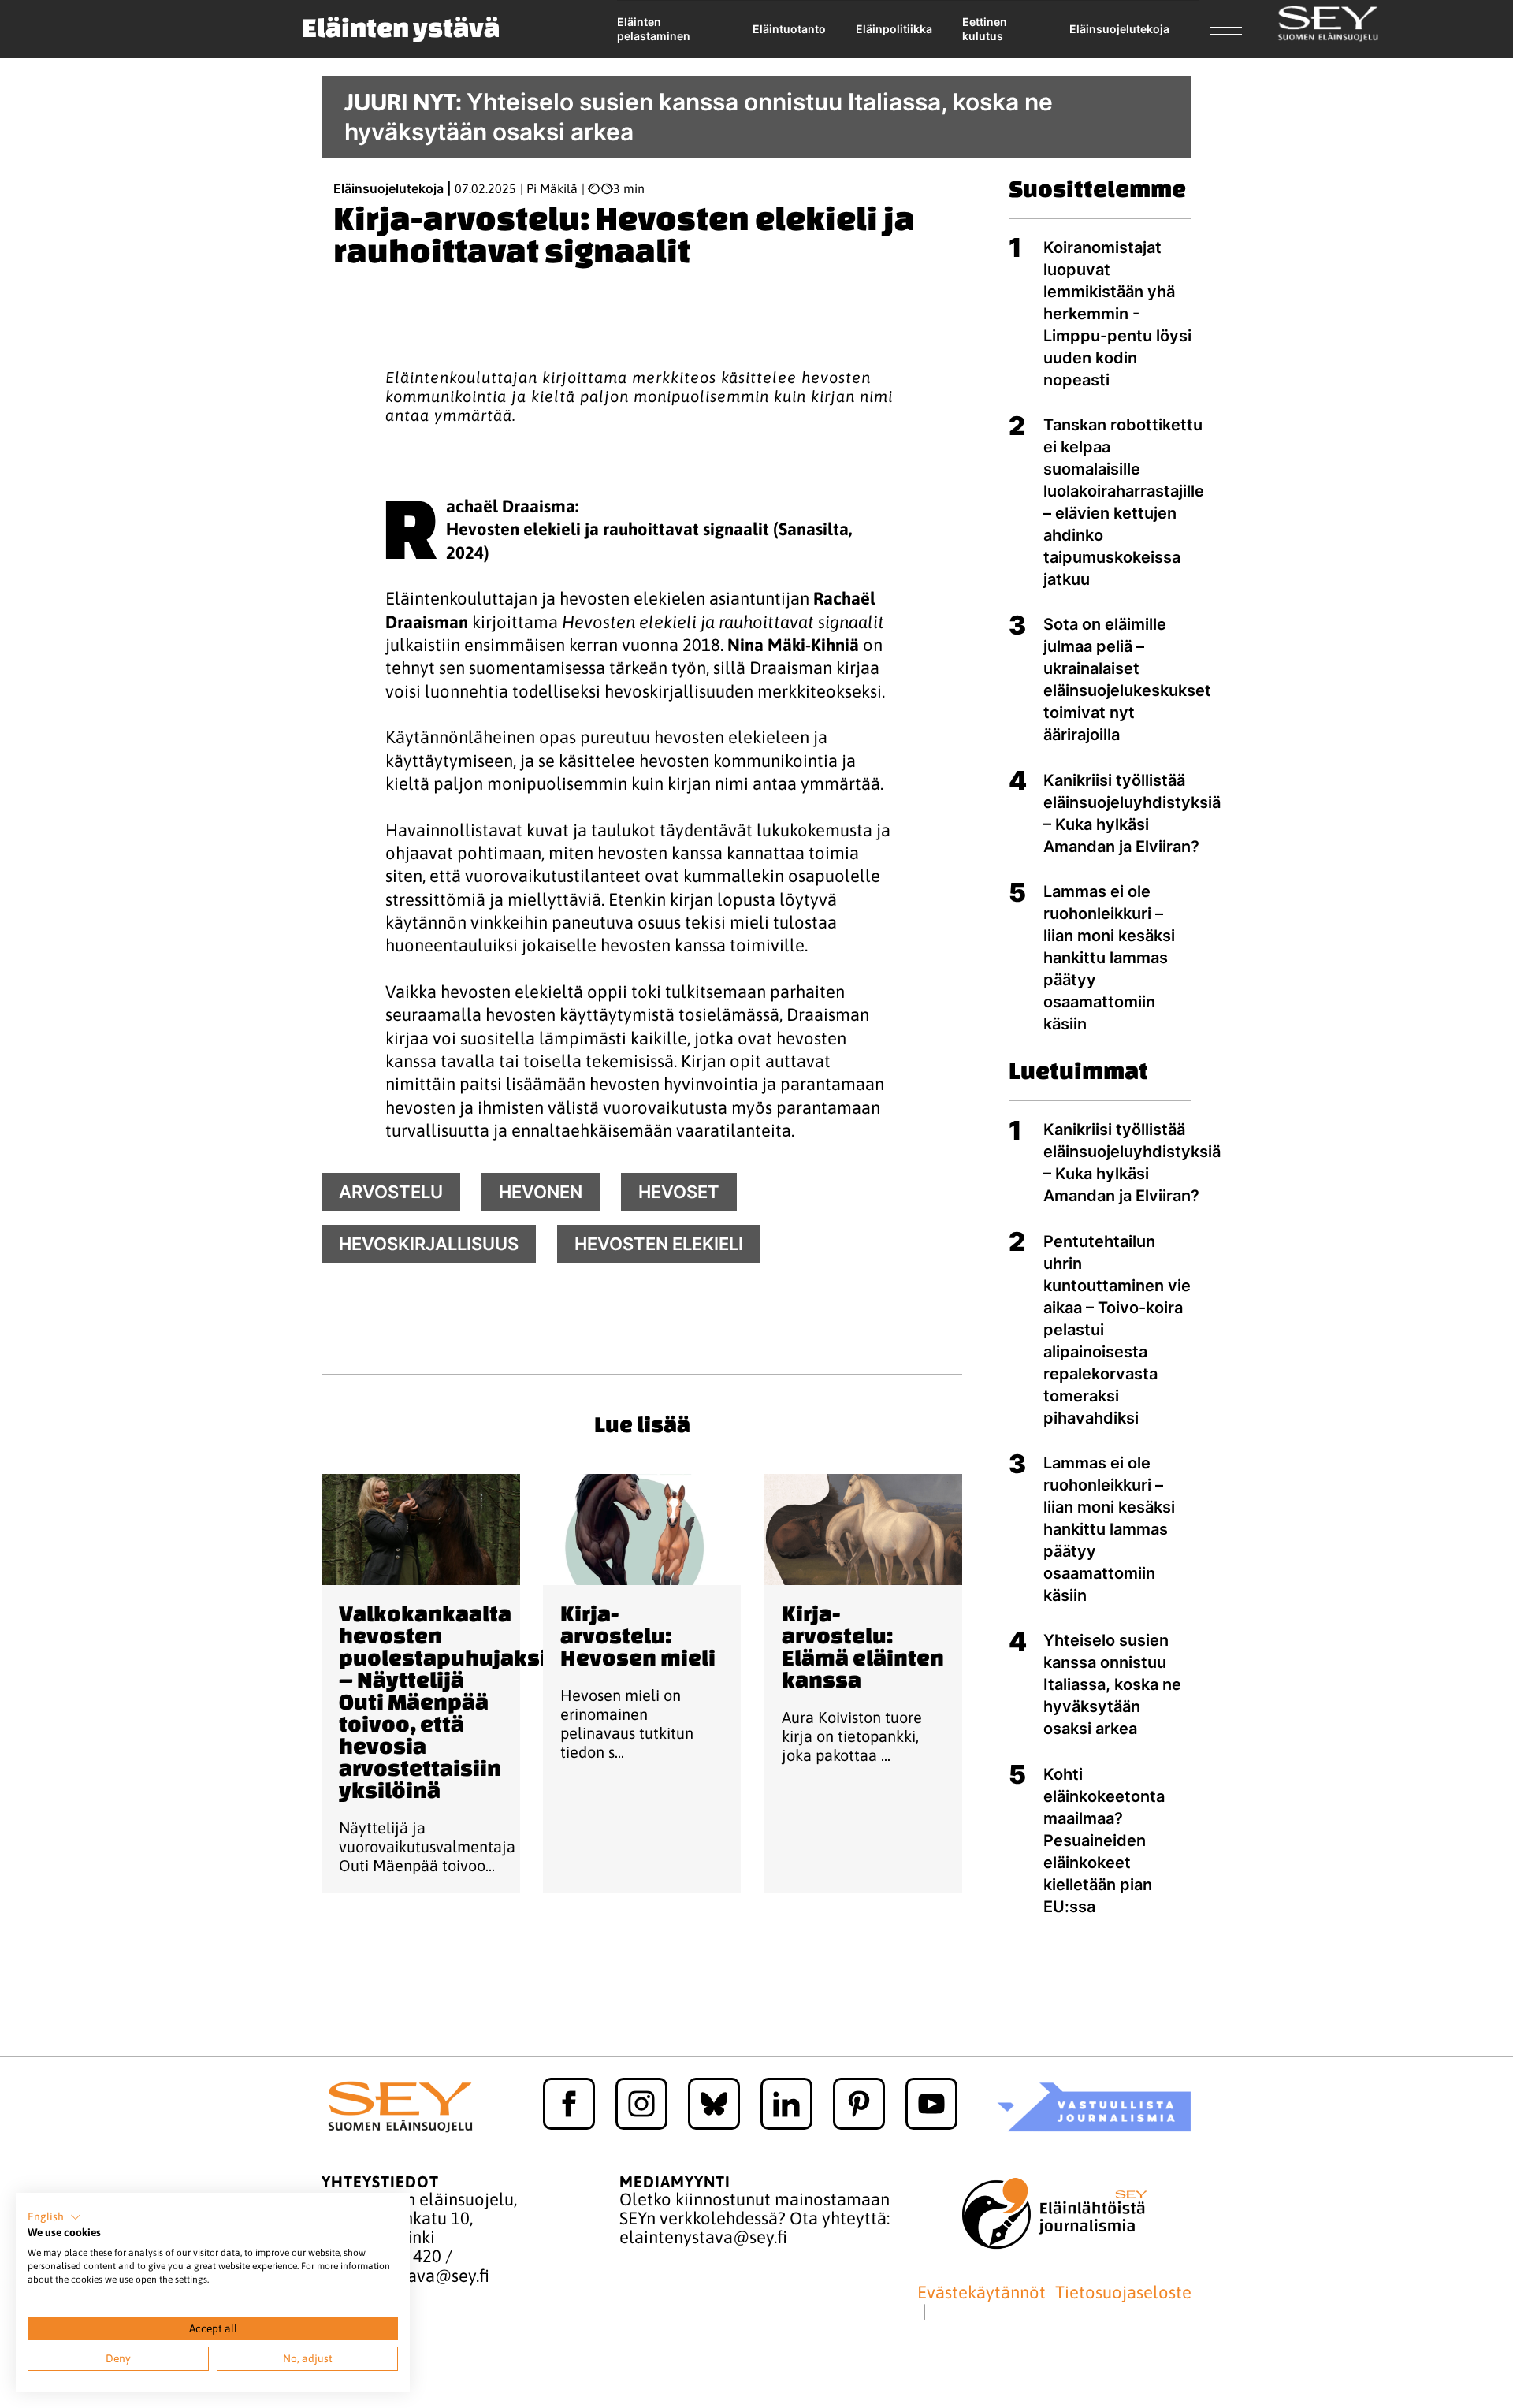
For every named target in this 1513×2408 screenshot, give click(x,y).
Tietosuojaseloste (1123, 2293)
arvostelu (391, 1192)
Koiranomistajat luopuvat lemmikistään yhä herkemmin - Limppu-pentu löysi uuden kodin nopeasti (1117, 314)
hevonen (541, 1192)
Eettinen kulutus (985, 29)
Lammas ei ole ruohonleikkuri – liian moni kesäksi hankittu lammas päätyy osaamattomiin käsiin (1109, 958)
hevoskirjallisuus (429, 1244)
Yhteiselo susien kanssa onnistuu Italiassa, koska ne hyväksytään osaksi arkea (1112, 1684)
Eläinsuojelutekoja (1119, 29)
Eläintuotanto (789, 29)
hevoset (679, 1192)
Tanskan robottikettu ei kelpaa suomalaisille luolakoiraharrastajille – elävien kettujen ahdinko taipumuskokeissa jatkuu (1124, 502)
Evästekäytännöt (981, 2293)
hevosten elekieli (659, 1244)
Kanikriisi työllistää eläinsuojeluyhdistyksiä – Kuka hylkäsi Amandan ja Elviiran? (1132, 813)
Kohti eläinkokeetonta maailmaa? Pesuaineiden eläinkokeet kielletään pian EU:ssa (1104, 1840)
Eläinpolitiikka (894, 29)
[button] (54, 2217)
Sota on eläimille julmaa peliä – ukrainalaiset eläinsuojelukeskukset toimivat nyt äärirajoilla (1127, 679)
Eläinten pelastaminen (654, 29)
